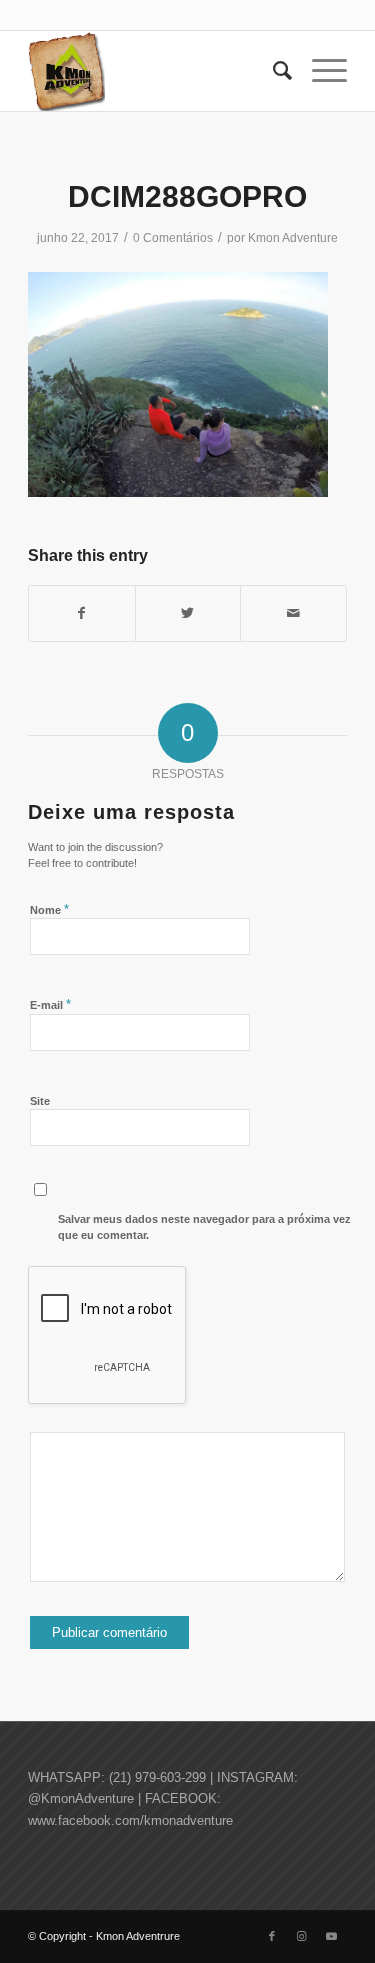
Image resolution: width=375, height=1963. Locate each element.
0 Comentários (173, 238)
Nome (49, 909)
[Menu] (319, 71)
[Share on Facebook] (82, 613)
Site (40, 1101)
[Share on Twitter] (188, 613)
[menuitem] (272, 71)
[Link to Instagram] (302, 1936)
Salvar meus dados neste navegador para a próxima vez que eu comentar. (204, 1227)
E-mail (50, 1004)
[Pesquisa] (272, 71)
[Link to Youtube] (332, 1936)
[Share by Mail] (293, 613)
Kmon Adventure (293, 238)
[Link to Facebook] (272, 1936)
